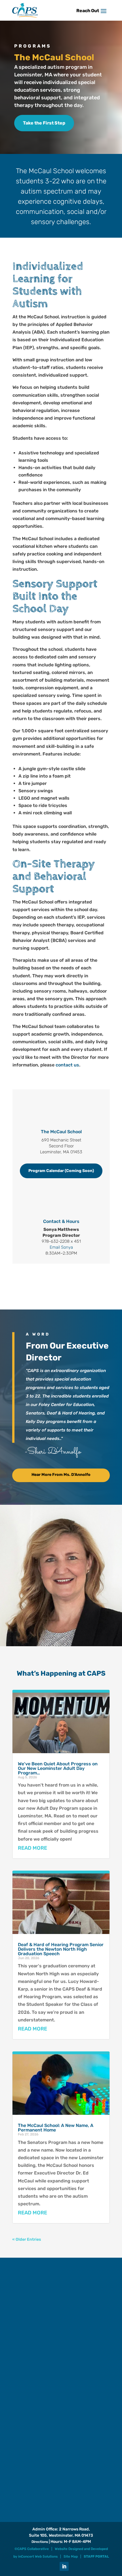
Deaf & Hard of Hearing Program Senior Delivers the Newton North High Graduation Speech (61, 1949)
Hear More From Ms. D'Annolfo (61, 1475)
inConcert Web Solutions (38, 2556)
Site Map (71, 2556)
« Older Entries (27, 2239)
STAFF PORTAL (96, 2556)
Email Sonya (61, 1247)
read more (32, 1848)
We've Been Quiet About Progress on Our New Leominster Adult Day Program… (58, 1768)
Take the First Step (44, 123)
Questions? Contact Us (61, 1279)
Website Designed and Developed (81, 2549)
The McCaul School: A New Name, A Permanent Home (56, 2128)
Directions (40, 2542)
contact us (67, 1065)
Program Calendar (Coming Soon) (61, 1171)
